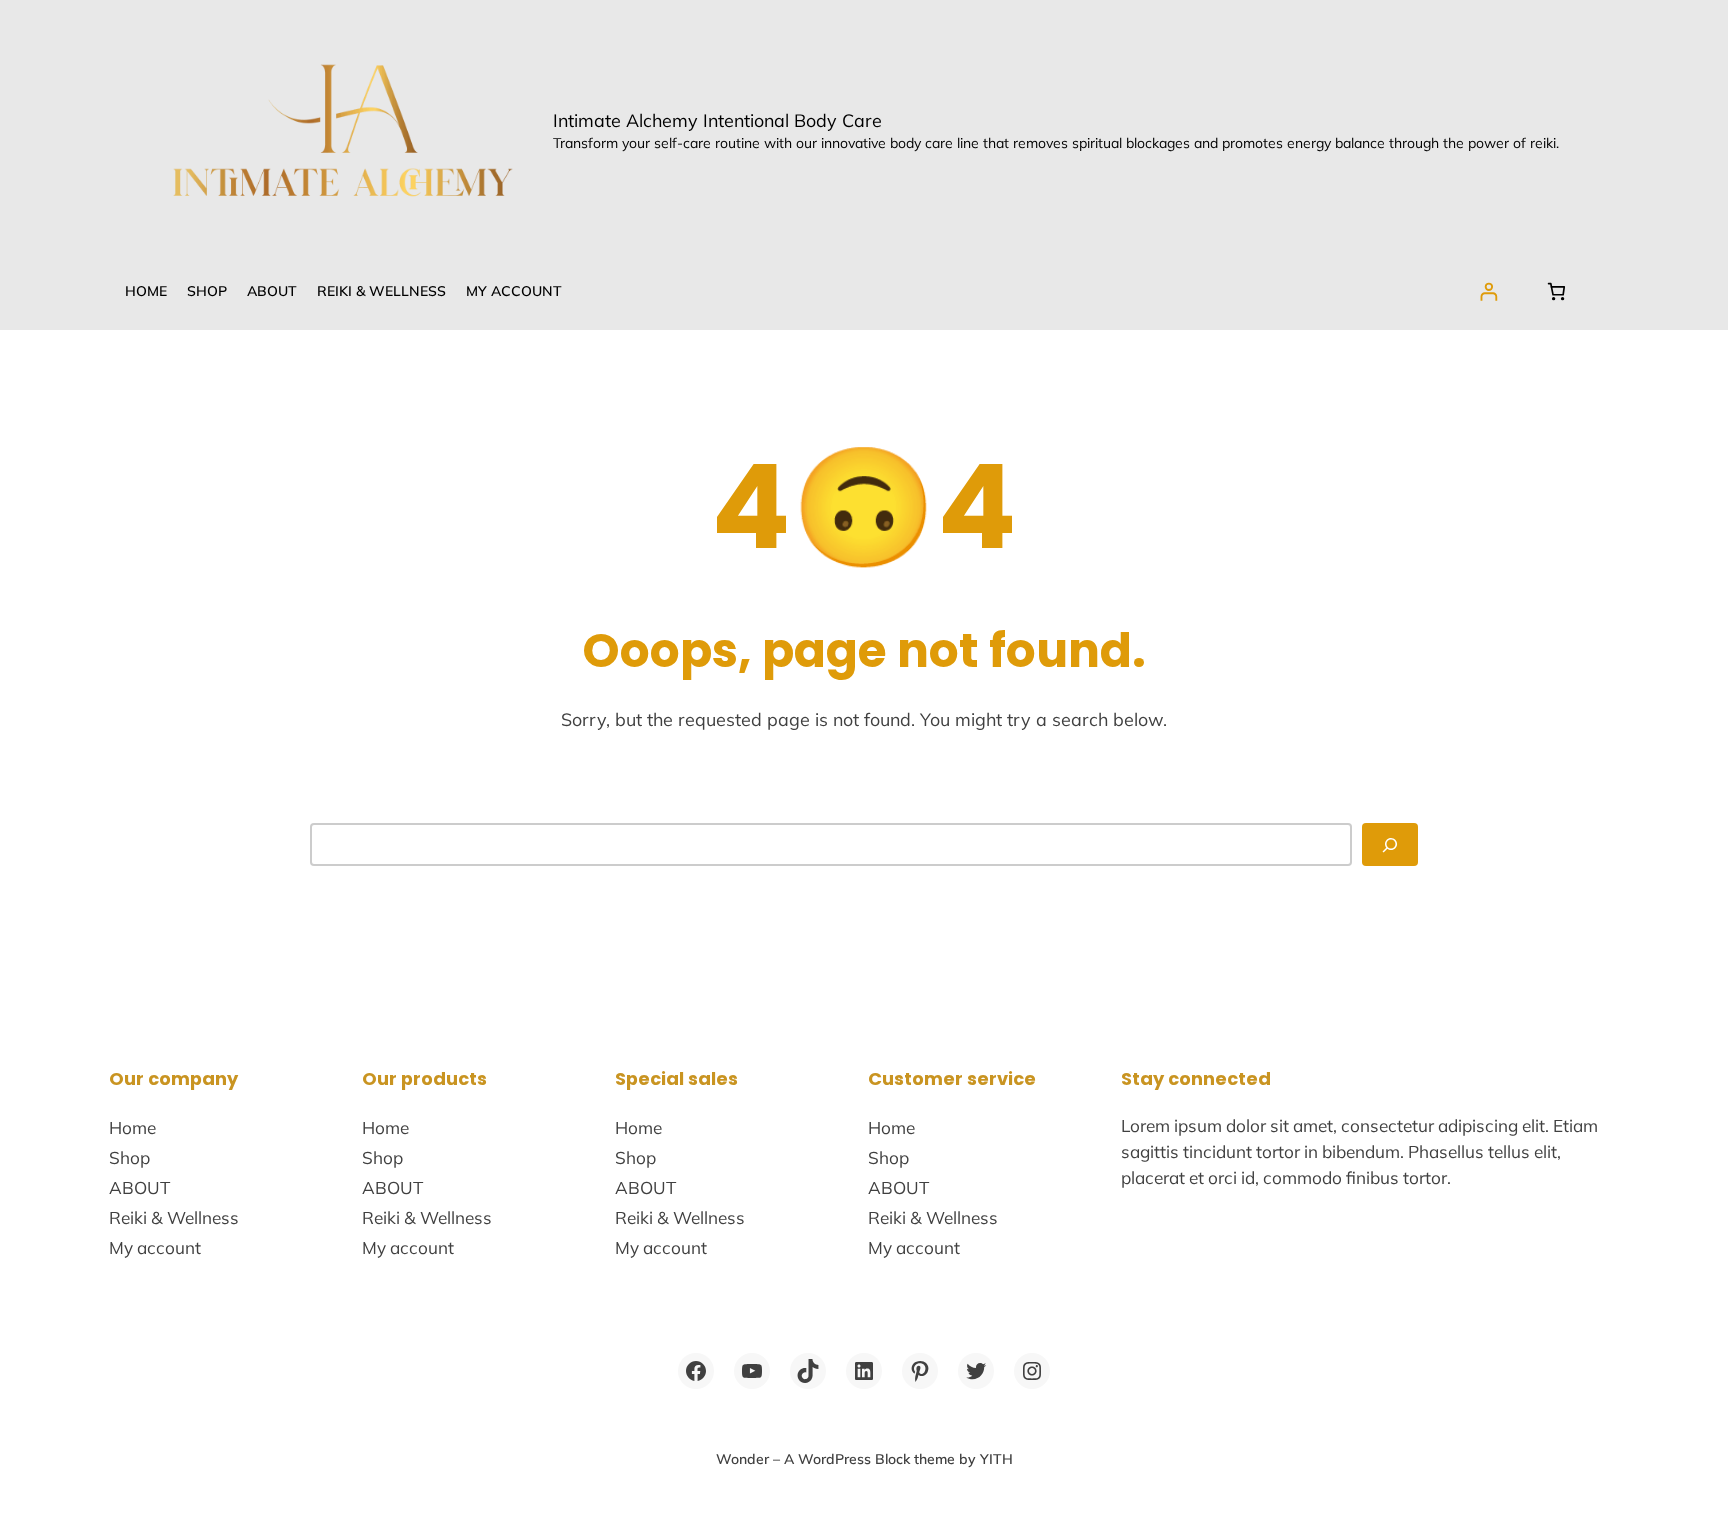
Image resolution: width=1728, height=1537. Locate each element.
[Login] (1488, 291)
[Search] (1390, 844)
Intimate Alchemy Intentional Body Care (717, 120)
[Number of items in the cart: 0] (1556, 291)
